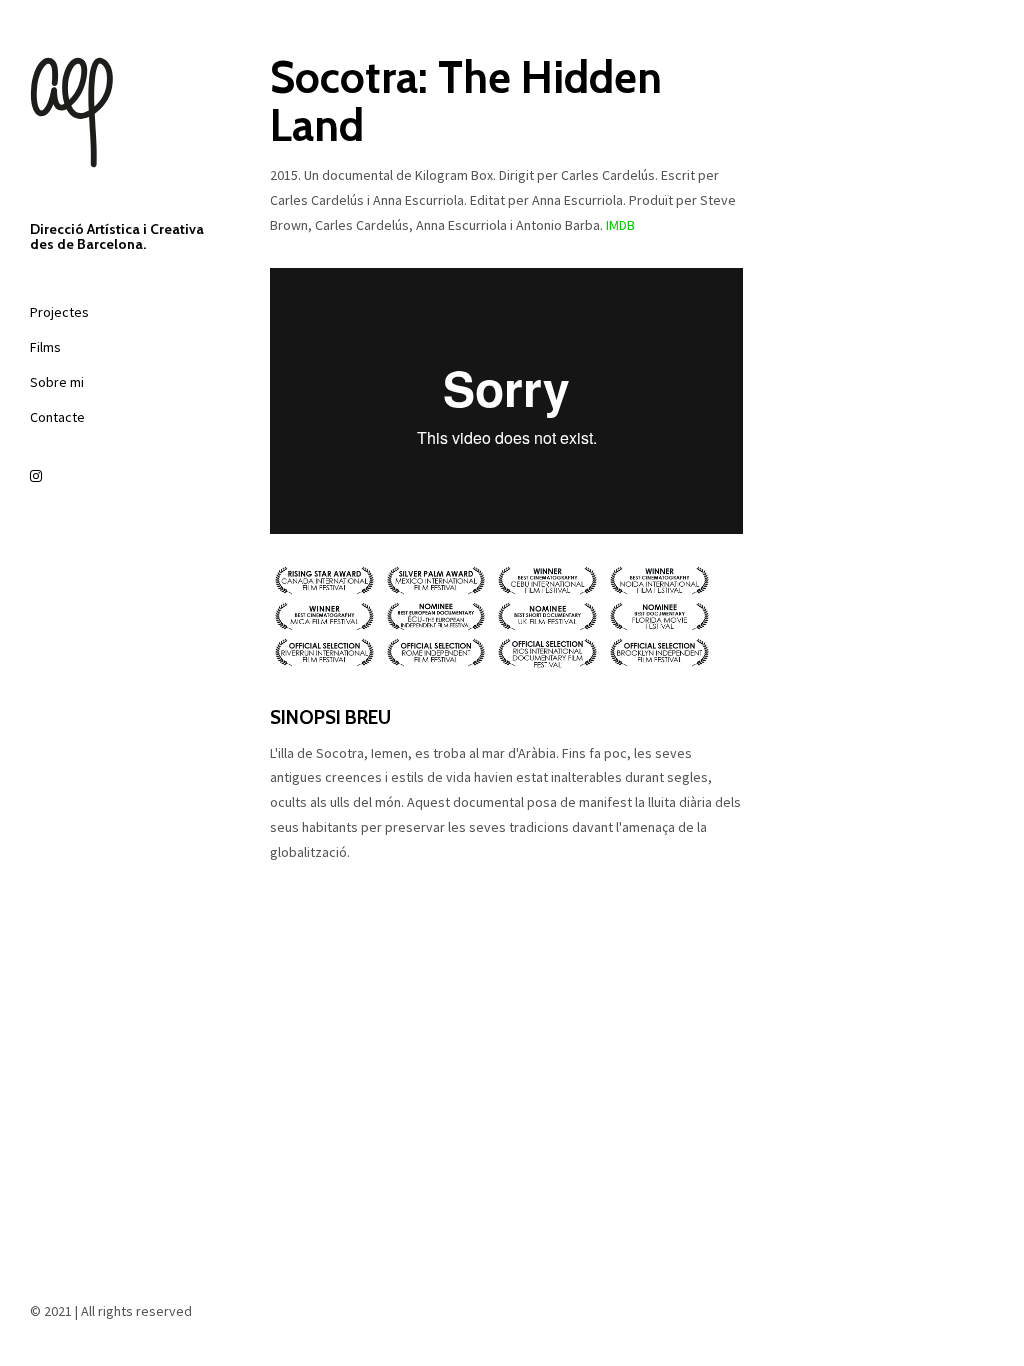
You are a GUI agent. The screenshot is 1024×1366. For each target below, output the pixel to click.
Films (45, 347)
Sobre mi (57, 382)
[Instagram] (120, 476)
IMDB (620, 225)
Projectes (59, 312)
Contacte (57, 417)
